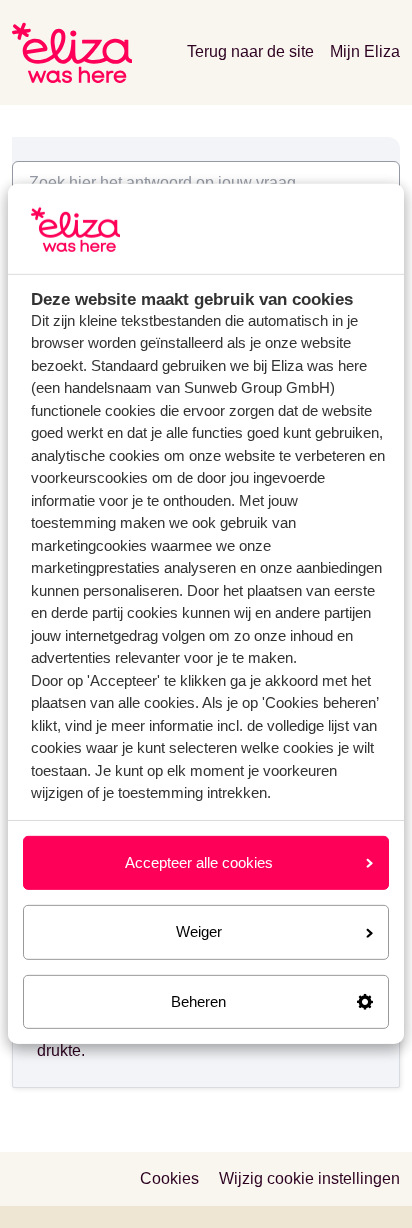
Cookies (169, 1178)
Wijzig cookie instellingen (309, 1178)
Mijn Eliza (365, 51)
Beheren (198, 1001)
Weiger (199, 931)
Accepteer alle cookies (199, 862)
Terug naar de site (250, 51)
